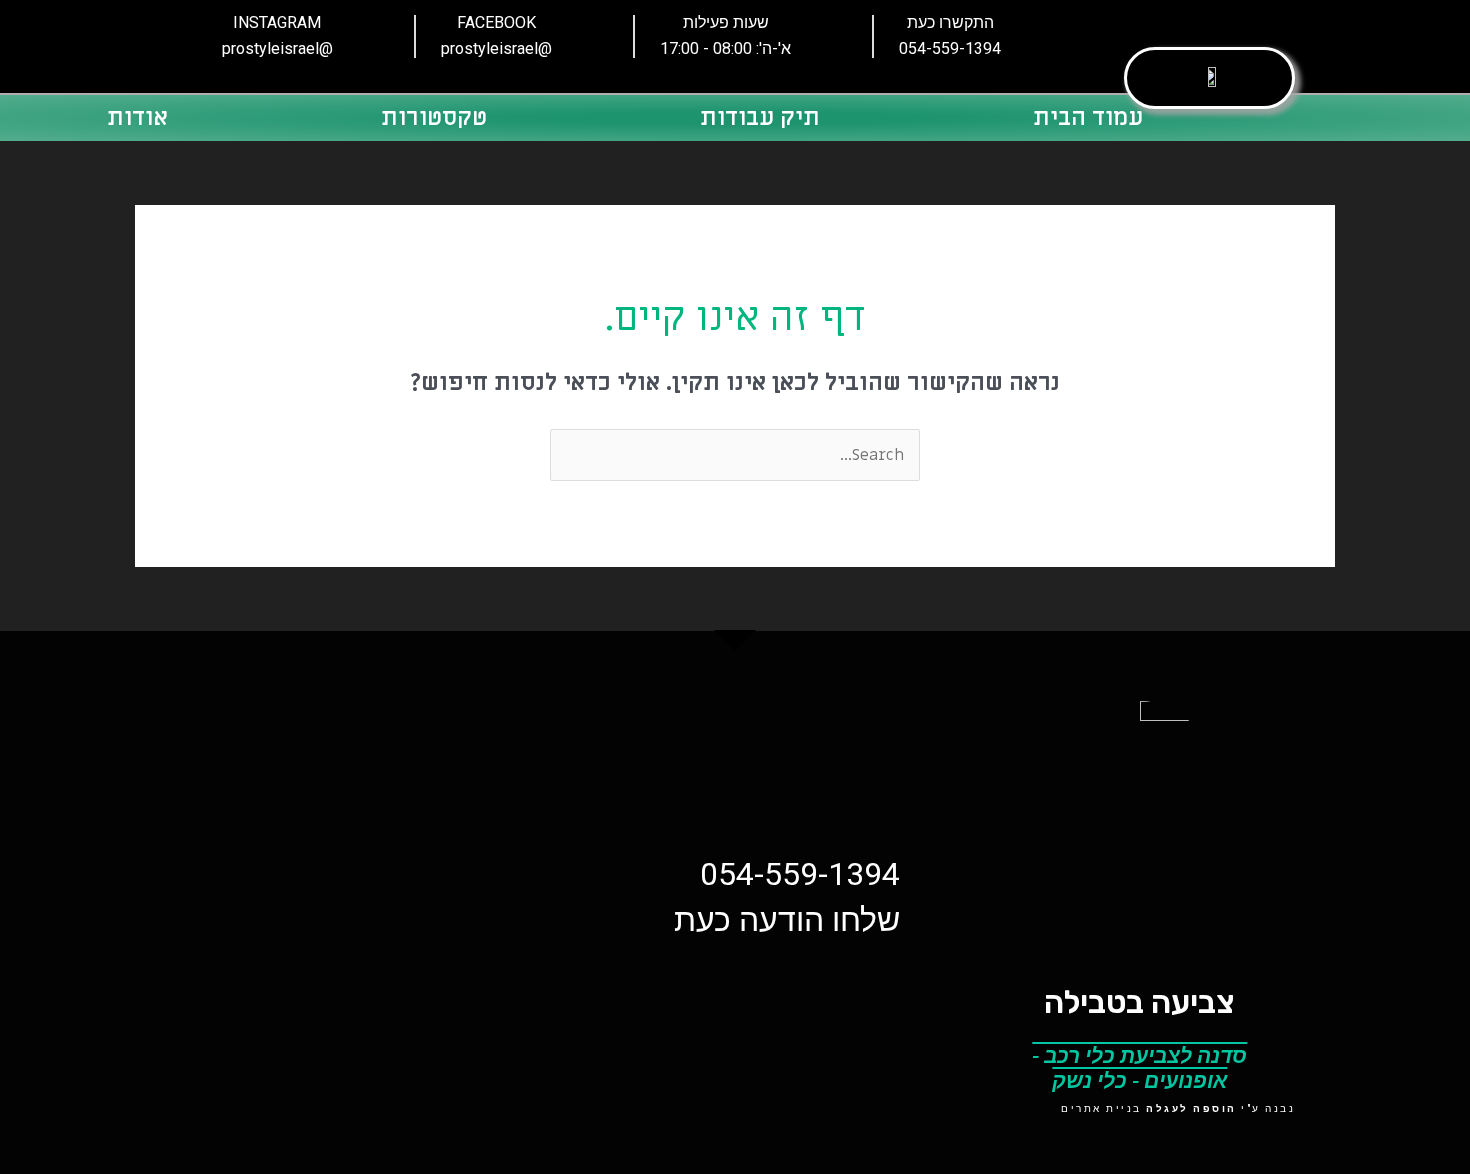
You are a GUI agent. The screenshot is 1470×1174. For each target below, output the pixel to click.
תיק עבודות (760, 117)
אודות (137, 117)
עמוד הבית (1088, 117)
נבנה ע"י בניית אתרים (1178, 1108)
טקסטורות (434, 117)
